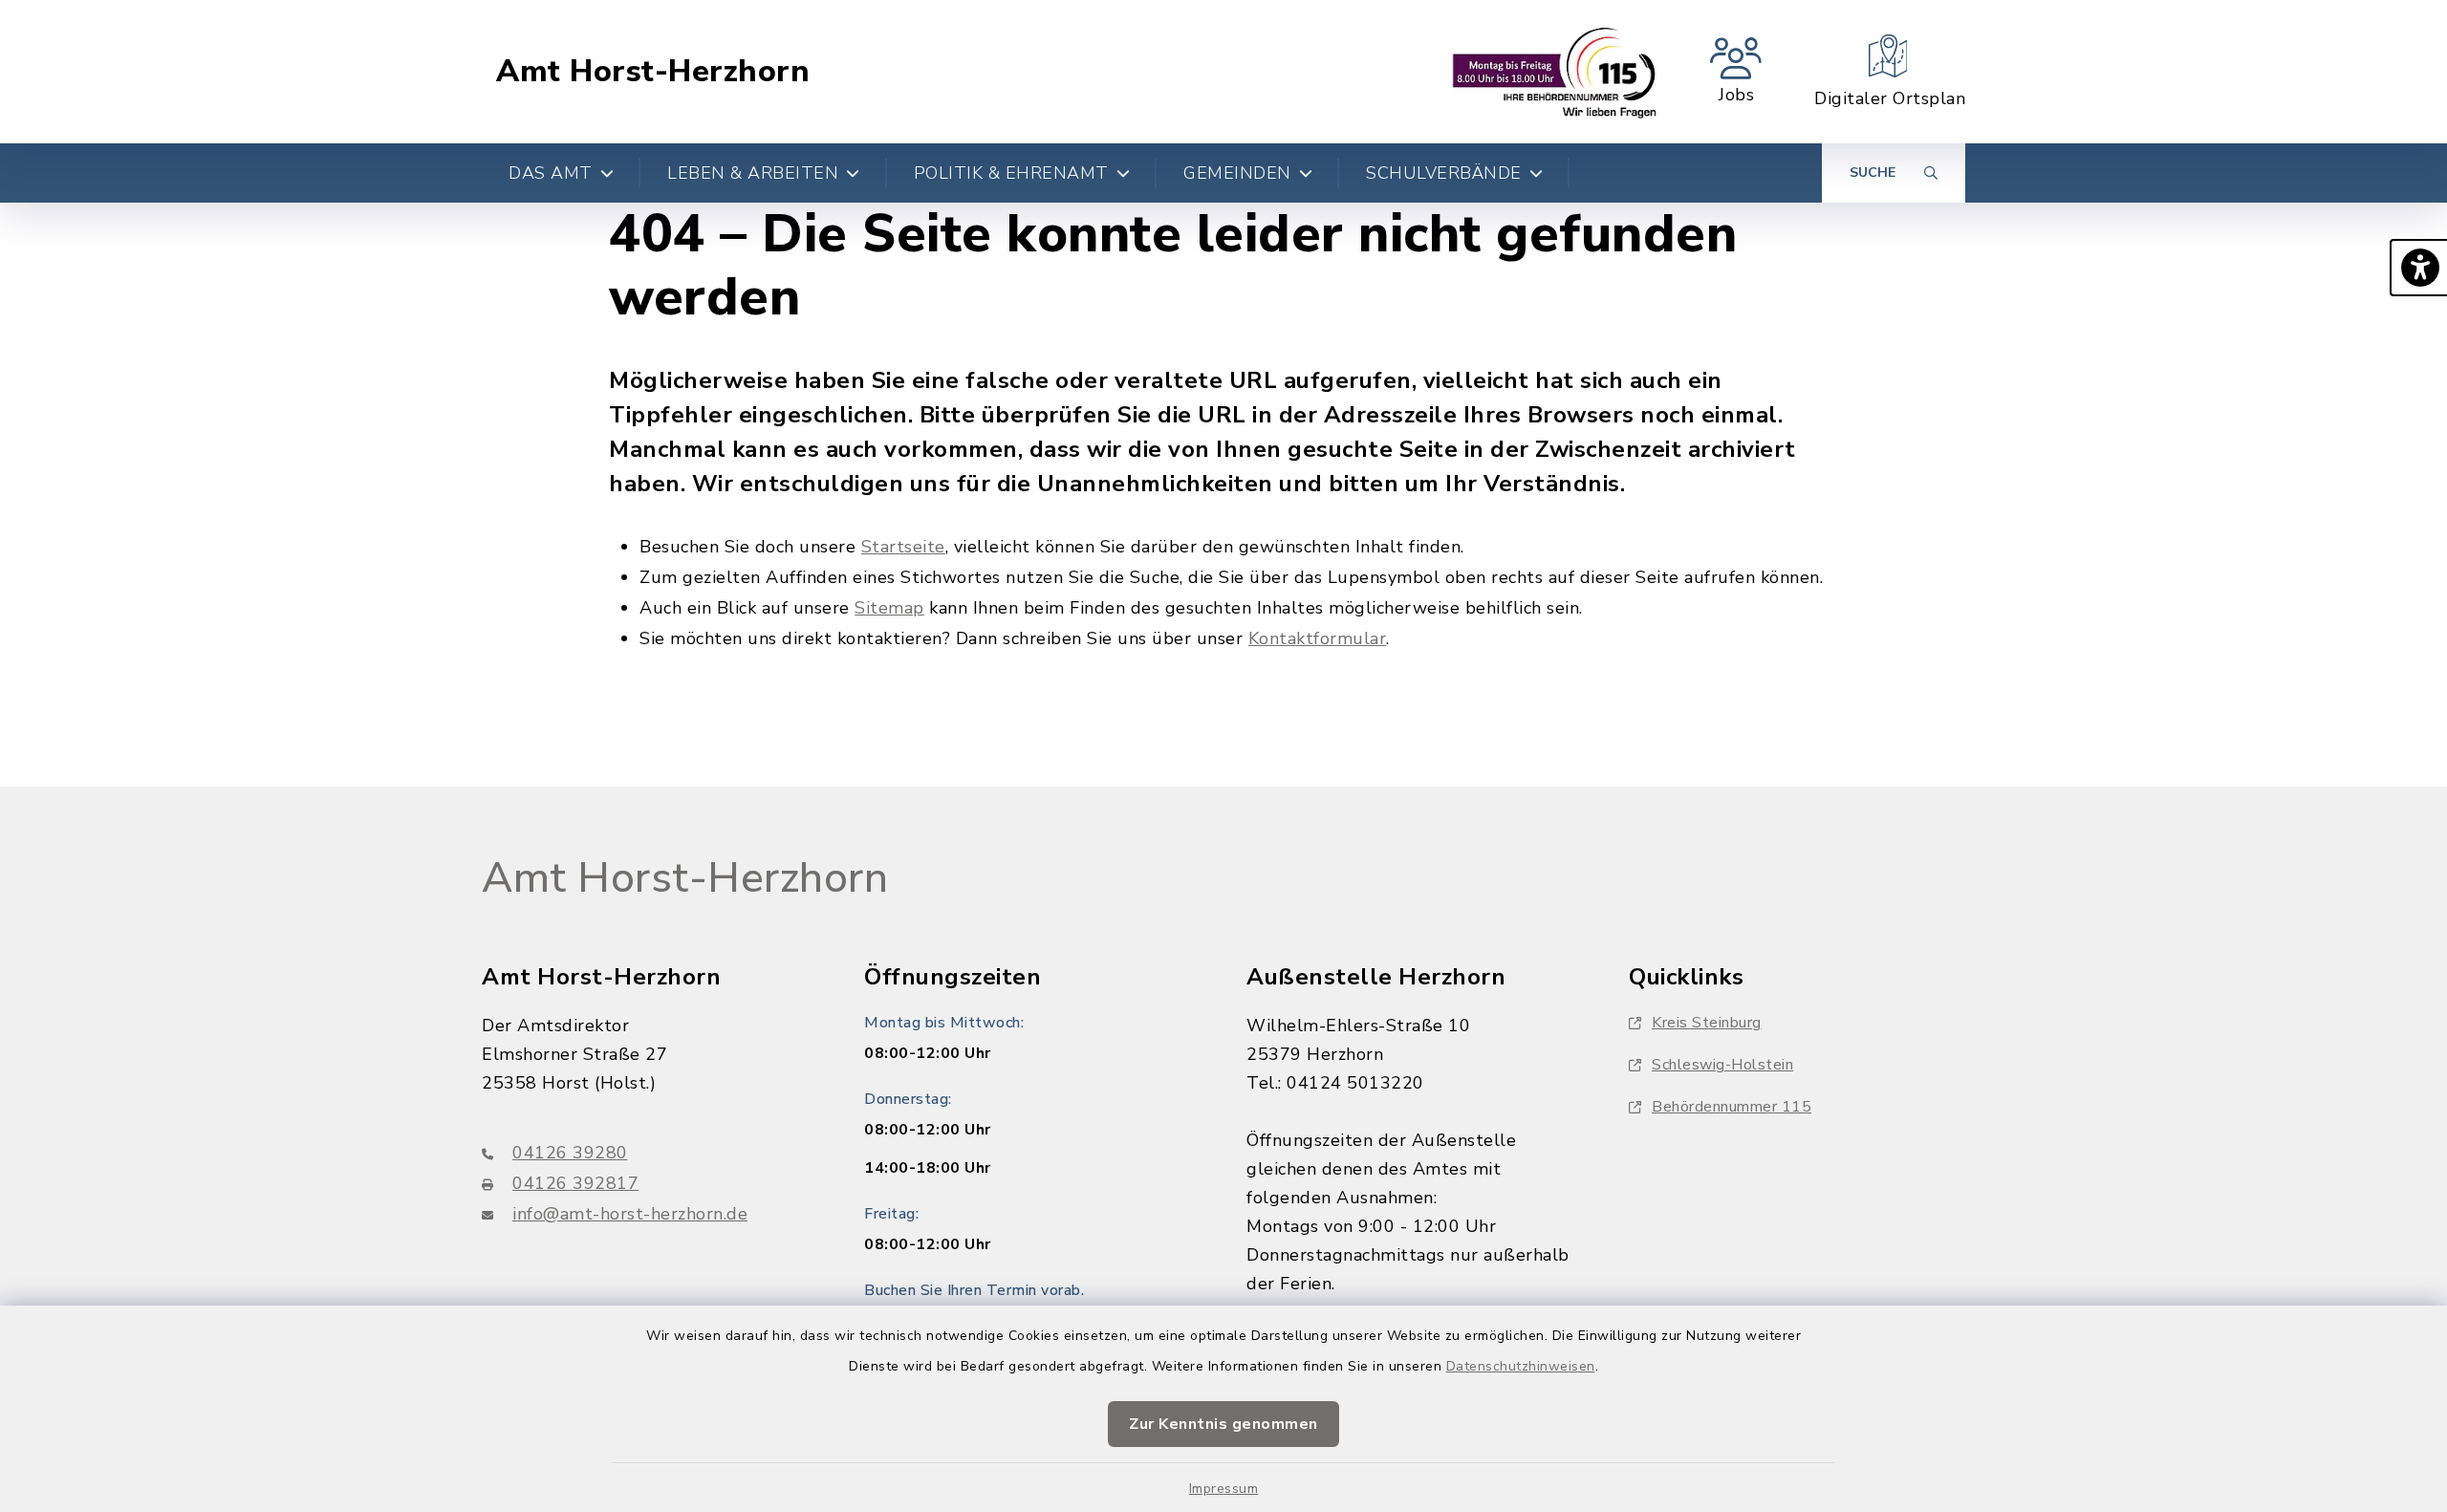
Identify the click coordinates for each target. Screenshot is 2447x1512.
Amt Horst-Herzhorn (653, 72)
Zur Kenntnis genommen (1223, 1424)
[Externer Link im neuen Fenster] (1555, 72)
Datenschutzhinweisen (1521, 1366)
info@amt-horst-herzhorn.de (630, 1214)
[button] (2418, 268)
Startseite (903, 547)
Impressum (1224, 1489)
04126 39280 (570, 1153)
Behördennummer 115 (1732, 1107)
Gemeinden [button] (1237, 173)
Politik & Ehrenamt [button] (1011, 173)
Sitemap (889, 608)
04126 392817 (575, 1183)
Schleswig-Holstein (1722, 1065)
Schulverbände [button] (1444, 173)
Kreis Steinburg (1707, 1023)
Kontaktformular (1318, 638)
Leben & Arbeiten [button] (753, 173)
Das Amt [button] (551, 173)
